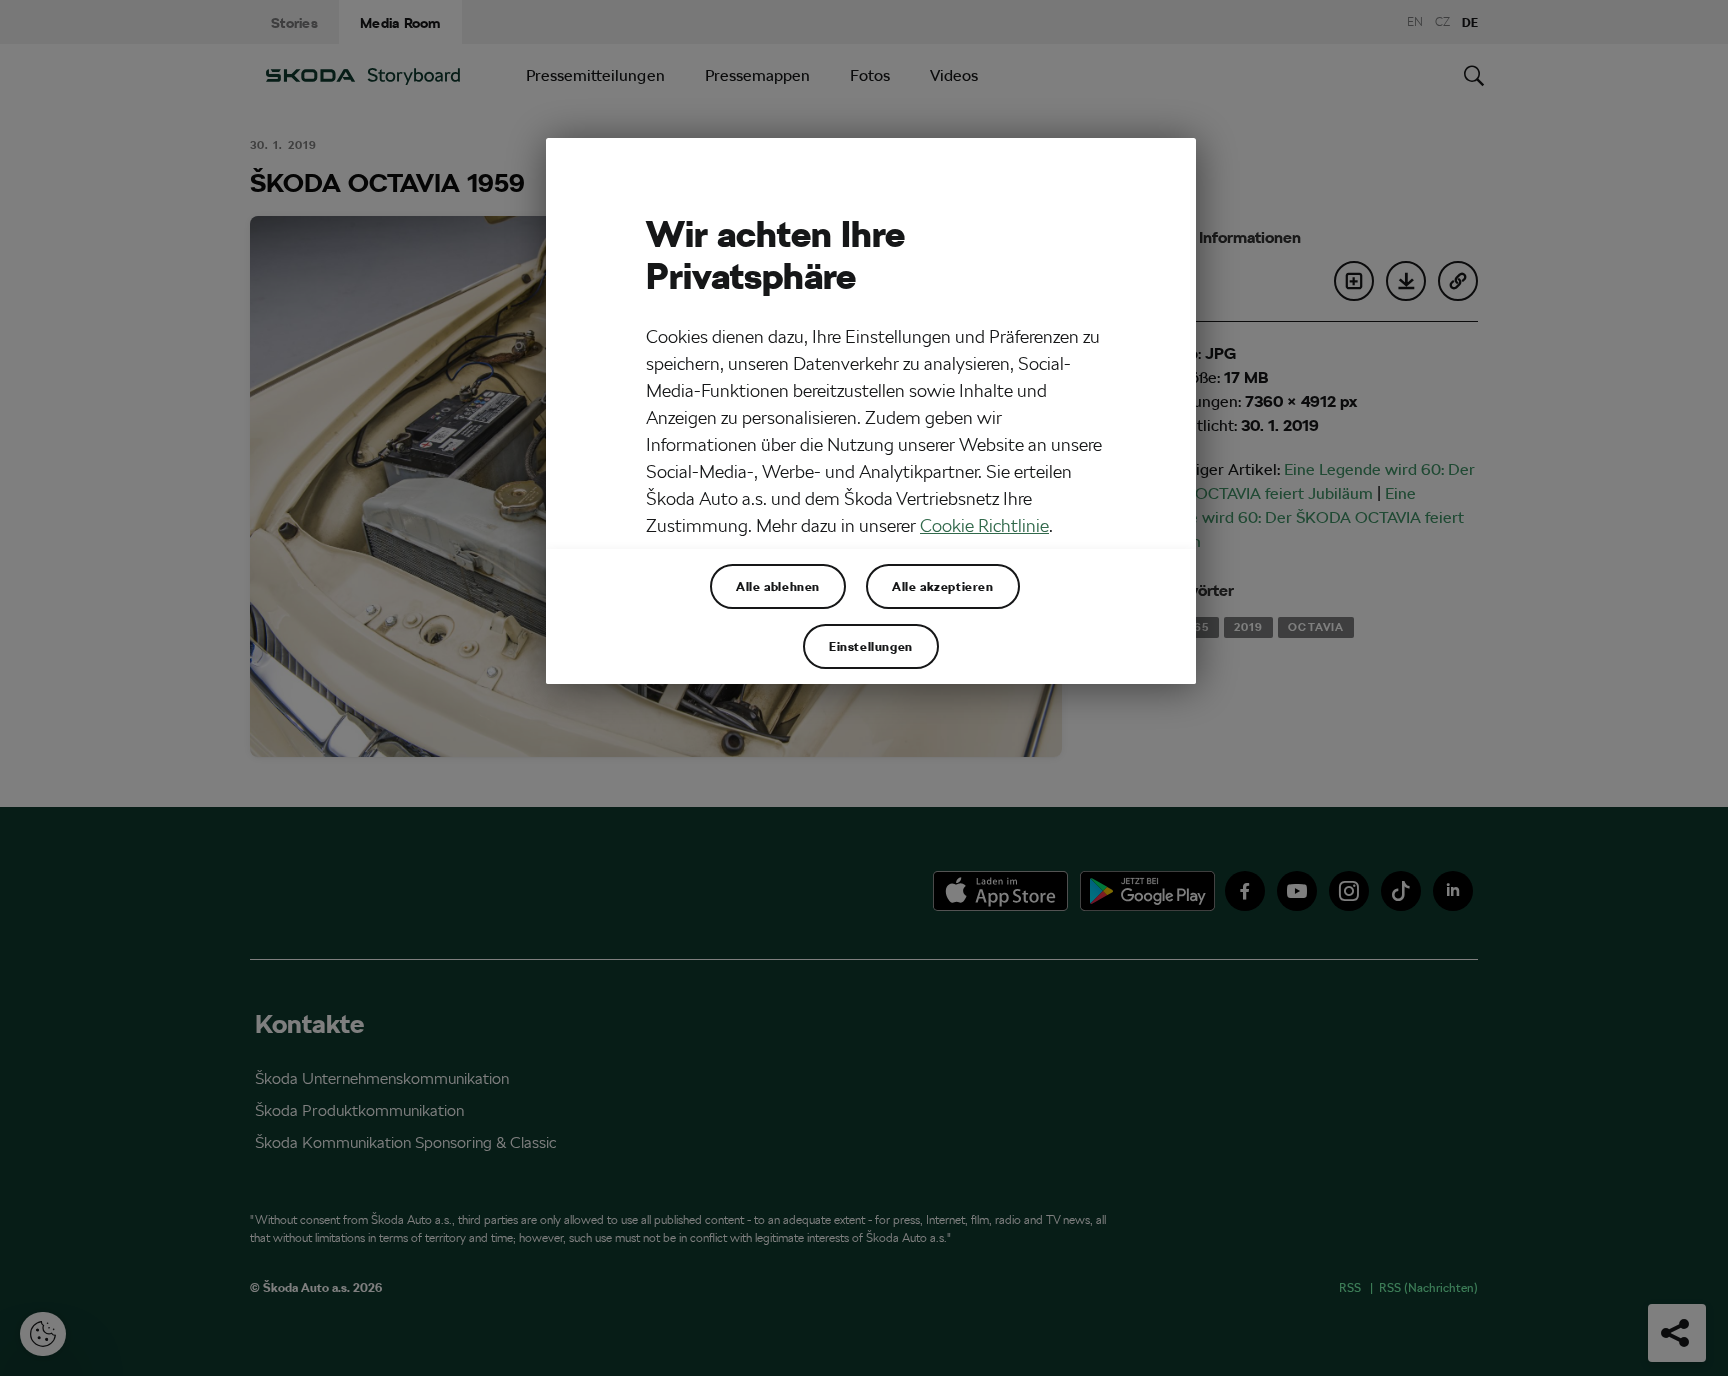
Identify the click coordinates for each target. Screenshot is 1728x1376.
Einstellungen (871, 646)
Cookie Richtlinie (984, 525)
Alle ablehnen (778, 586)
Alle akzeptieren (943, 586)
